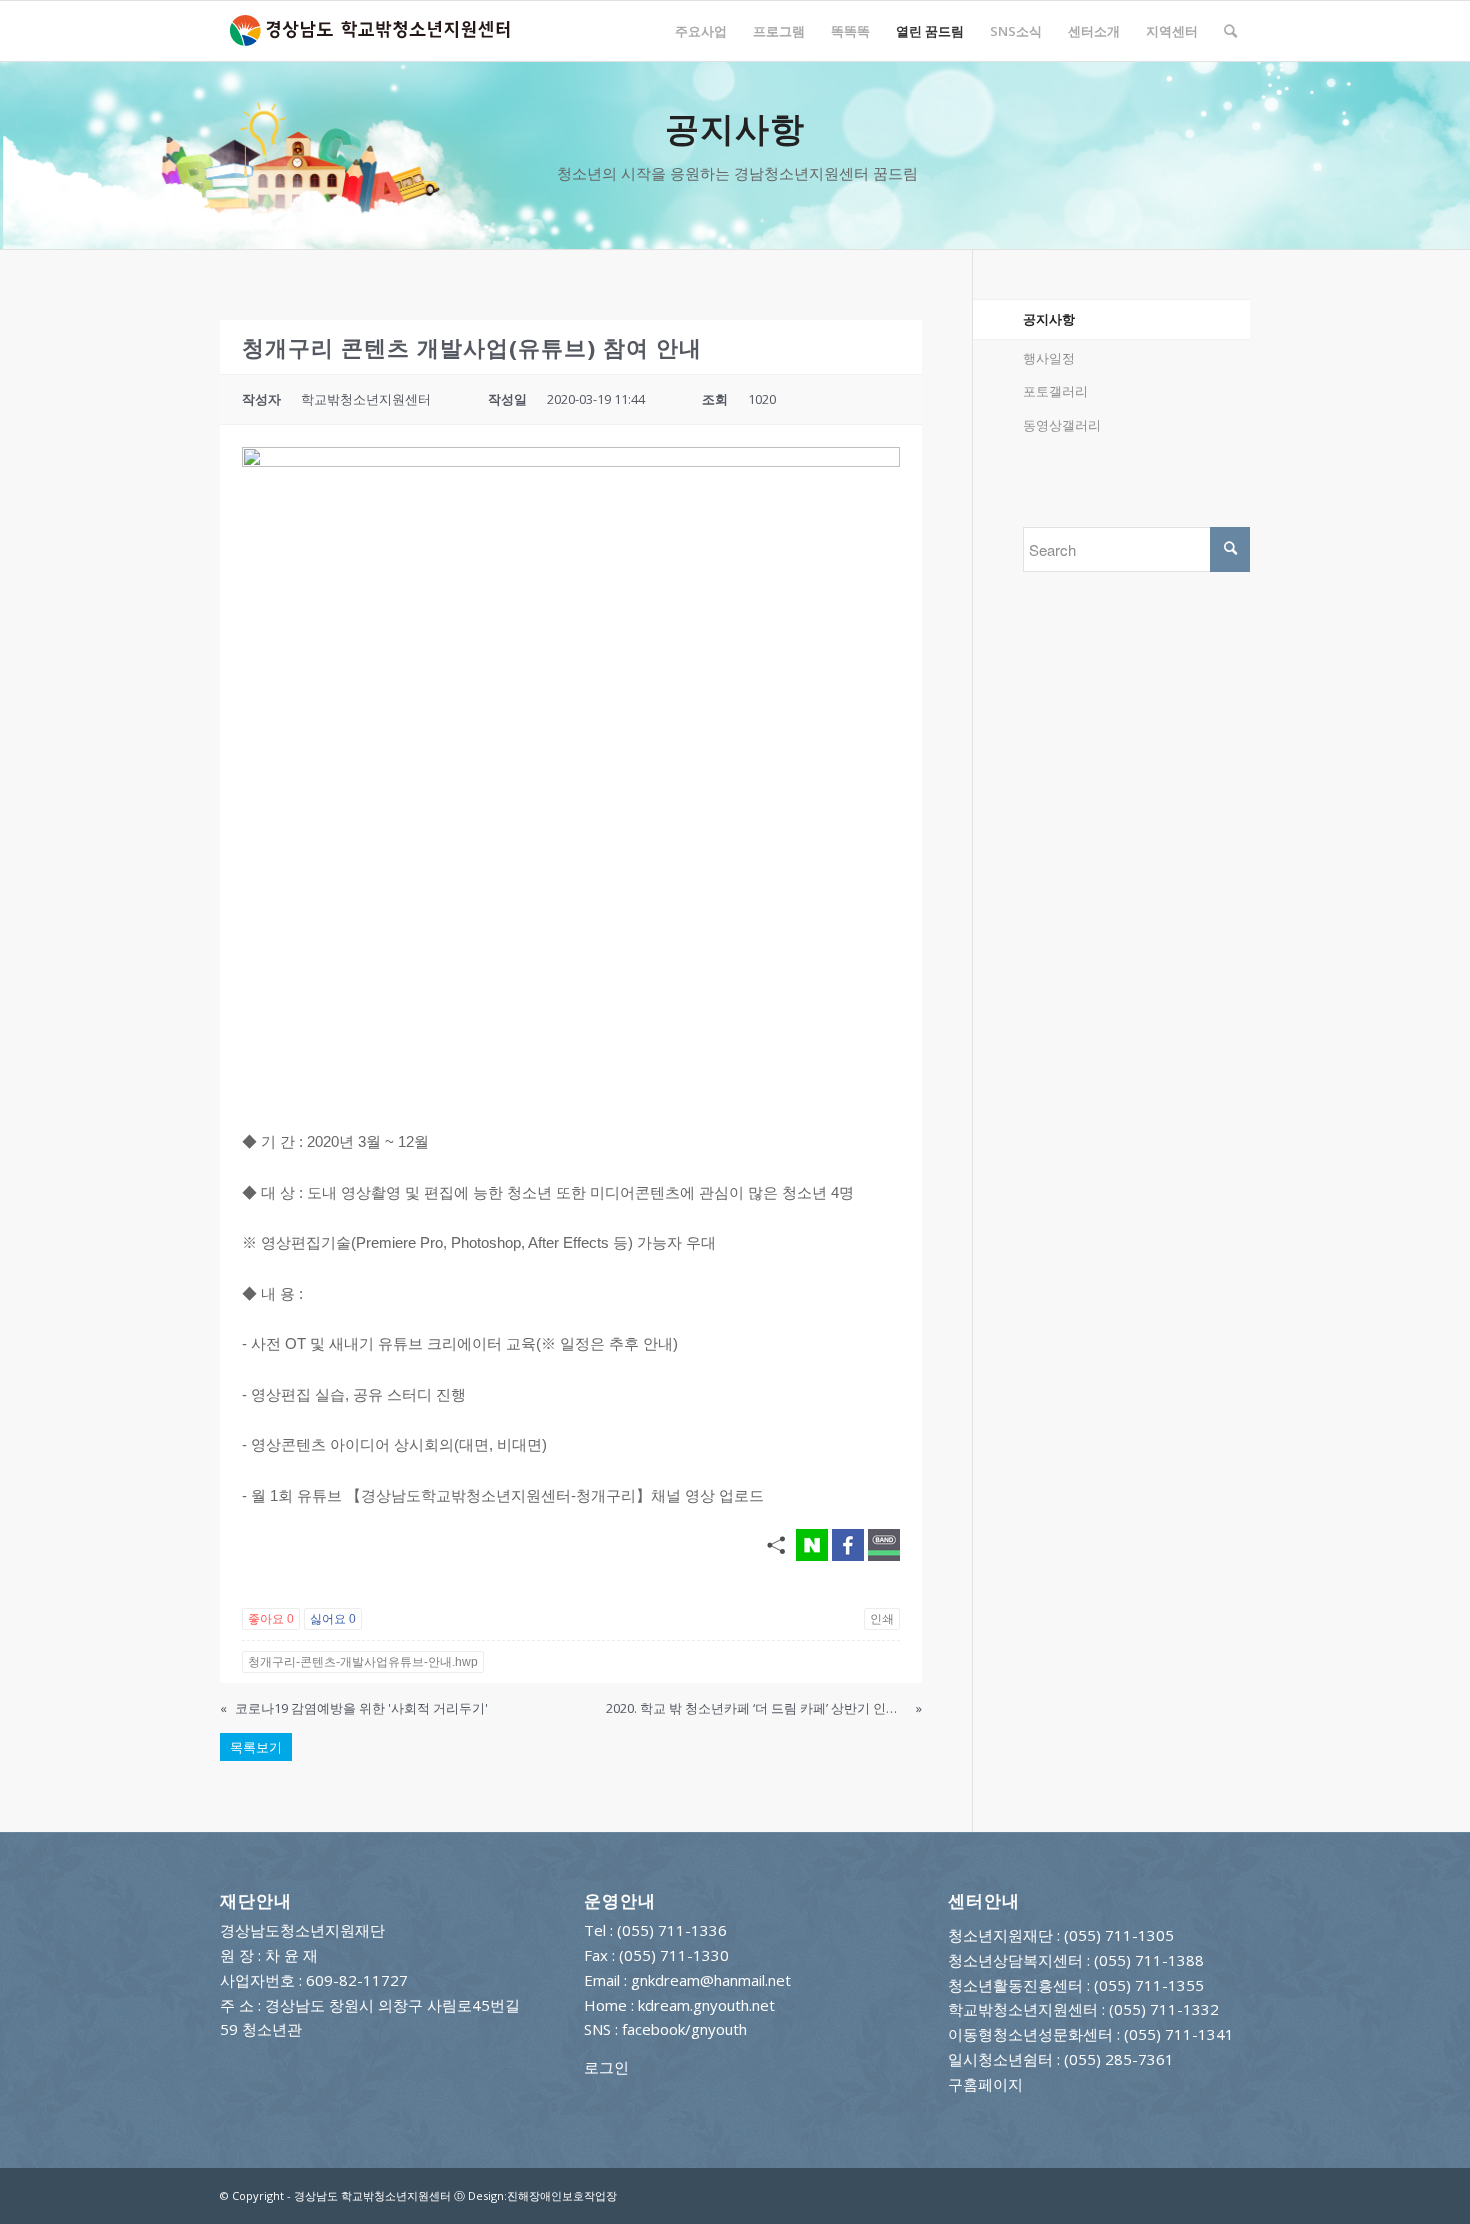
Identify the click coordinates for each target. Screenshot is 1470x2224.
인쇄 (882, 1619)
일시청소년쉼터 (1000, 2059)
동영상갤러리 (1062, 425)
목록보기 (256, 1747)
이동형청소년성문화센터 (1030, 2034)
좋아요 (271, 1619)
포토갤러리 (1055, 391)
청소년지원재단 (1000, 1935)
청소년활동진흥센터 (1015, 1985)
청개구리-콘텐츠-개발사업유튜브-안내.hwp (363, 1662)
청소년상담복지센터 (1015, 1960)
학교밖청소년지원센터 (1023, 2009)
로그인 (606, 2067)
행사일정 (1049, 358)
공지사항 (1049, 319)
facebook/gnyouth (684, 2029)
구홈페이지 (985, 2084)
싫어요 (333, 1619)
